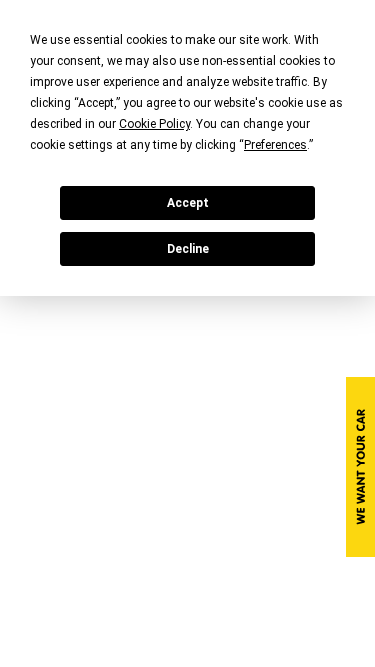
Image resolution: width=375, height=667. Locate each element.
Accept (188, 203)
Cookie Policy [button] (154, 124)
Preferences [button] (275, 145)
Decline (188, 249)
